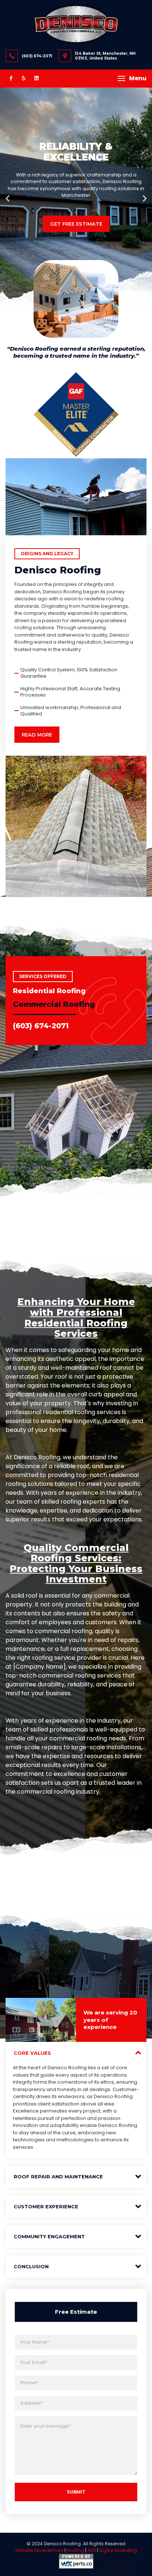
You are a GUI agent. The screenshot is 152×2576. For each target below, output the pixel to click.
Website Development (39, 2550)
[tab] (76, 2053)
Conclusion (31, 2266)
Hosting (75, 2550)
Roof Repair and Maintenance (58, 2177)
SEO (92, 2550)
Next (145, 199)
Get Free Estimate (76, 224)
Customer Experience (46, 2206)
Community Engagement (49, 2236)
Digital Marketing (118, 2550)
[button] (132, 78)
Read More (37, 735)
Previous (7, 199)
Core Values (32, 2053)
